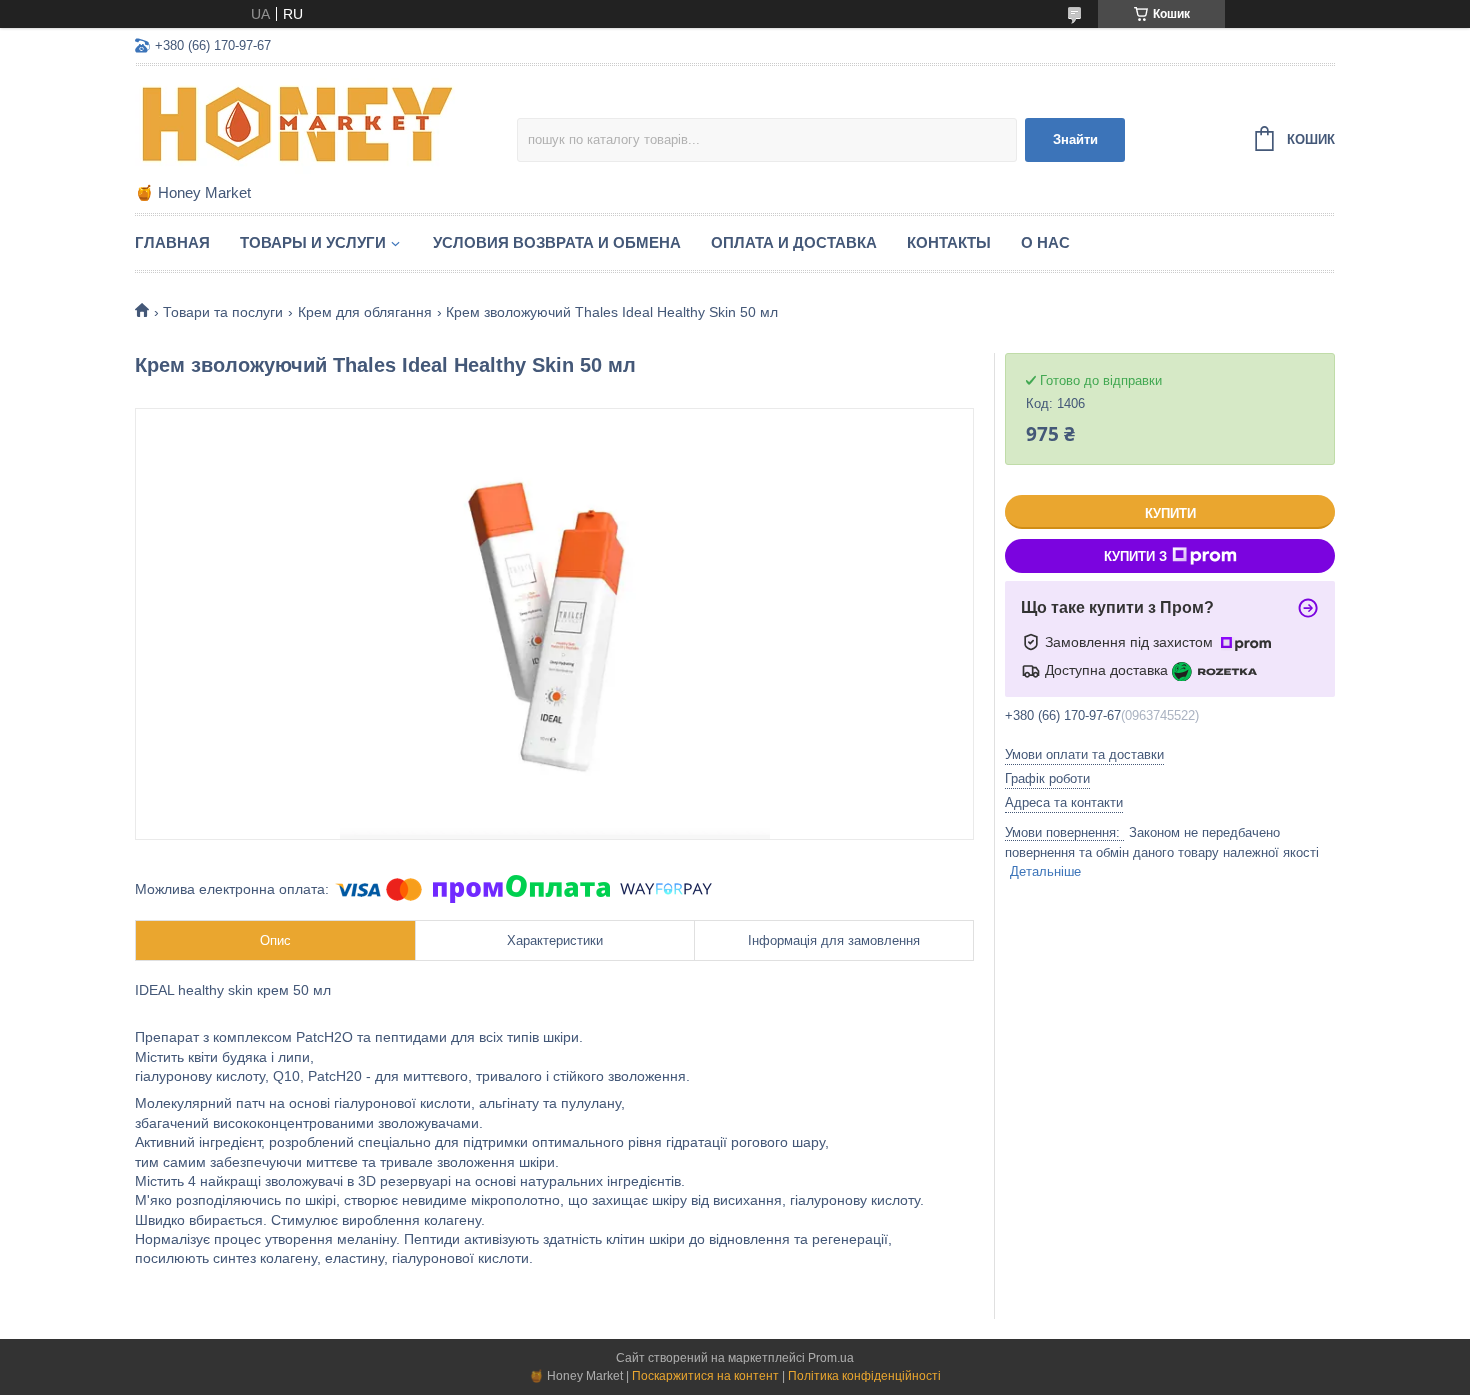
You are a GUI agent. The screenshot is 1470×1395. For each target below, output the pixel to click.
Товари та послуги (223, 312)
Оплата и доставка (794, 242)
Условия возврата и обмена (557, 242)
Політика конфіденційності (864, 1376)
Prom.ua (831, 1358)
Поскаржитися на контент (705, 1376)
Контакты (949, 242)
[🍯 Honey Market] (310, 126)
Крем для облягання (365, 312)
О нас (1045, 242)
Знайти (1075, 139)
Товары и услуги (313, 242)
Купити (1170, 513)
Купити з (1135, 556)
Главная (172, 242)
